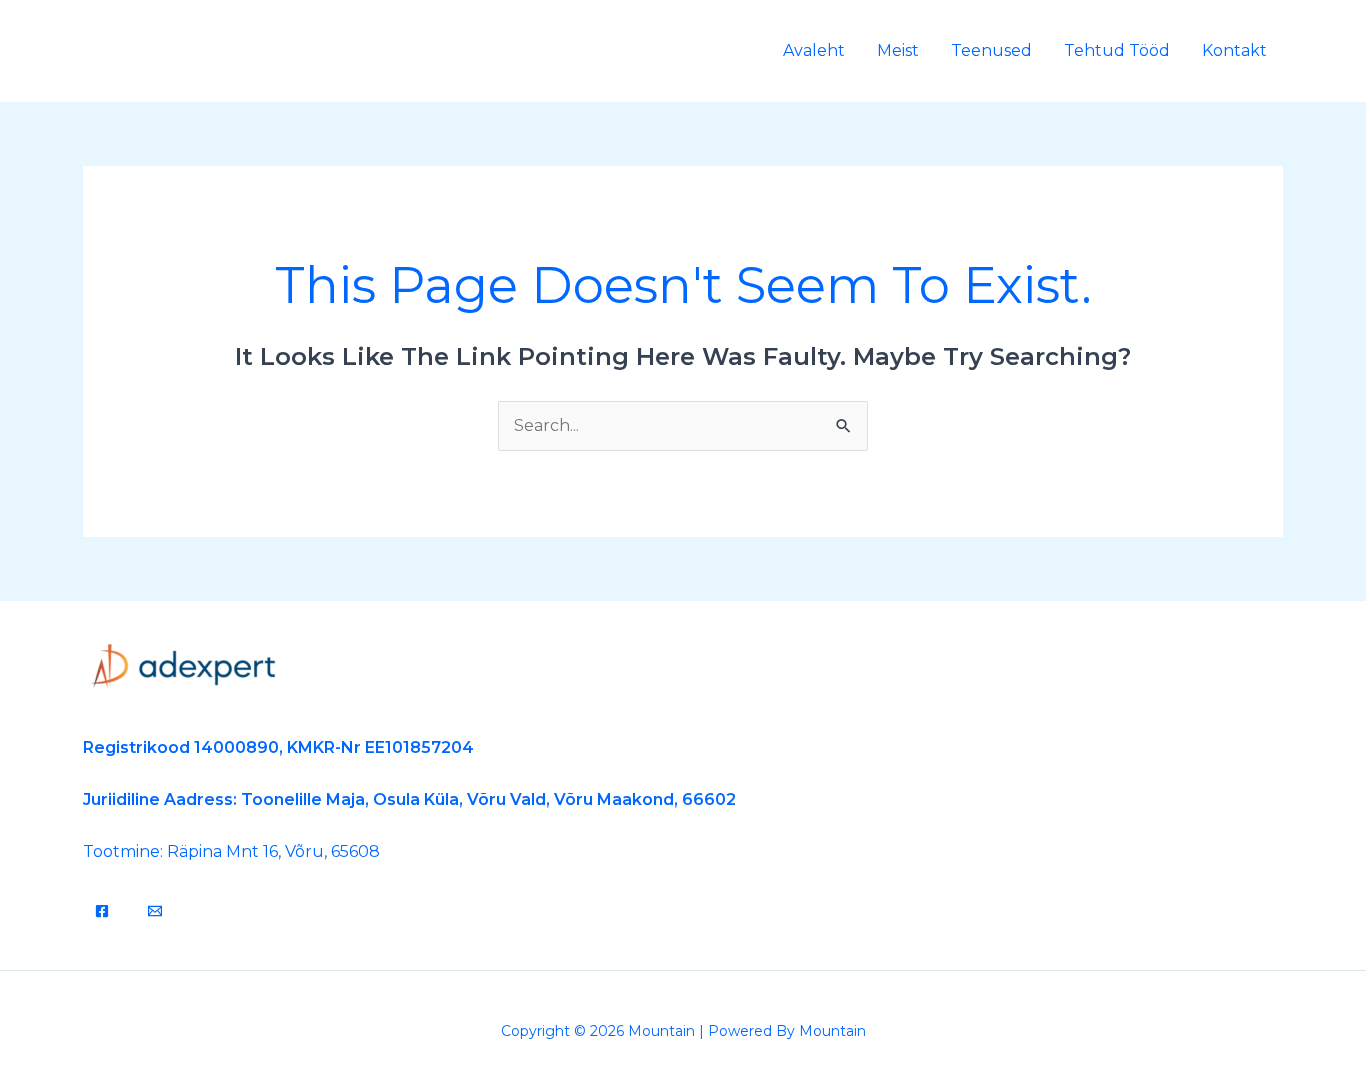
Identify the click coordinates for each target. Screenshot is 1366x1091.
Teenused (991, 50)
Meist (898, 50)
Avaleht (814, 50)
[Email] (155, 911)
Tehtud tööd (1117, 50)
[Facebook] (102, 911)
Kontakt (1234, 50)
